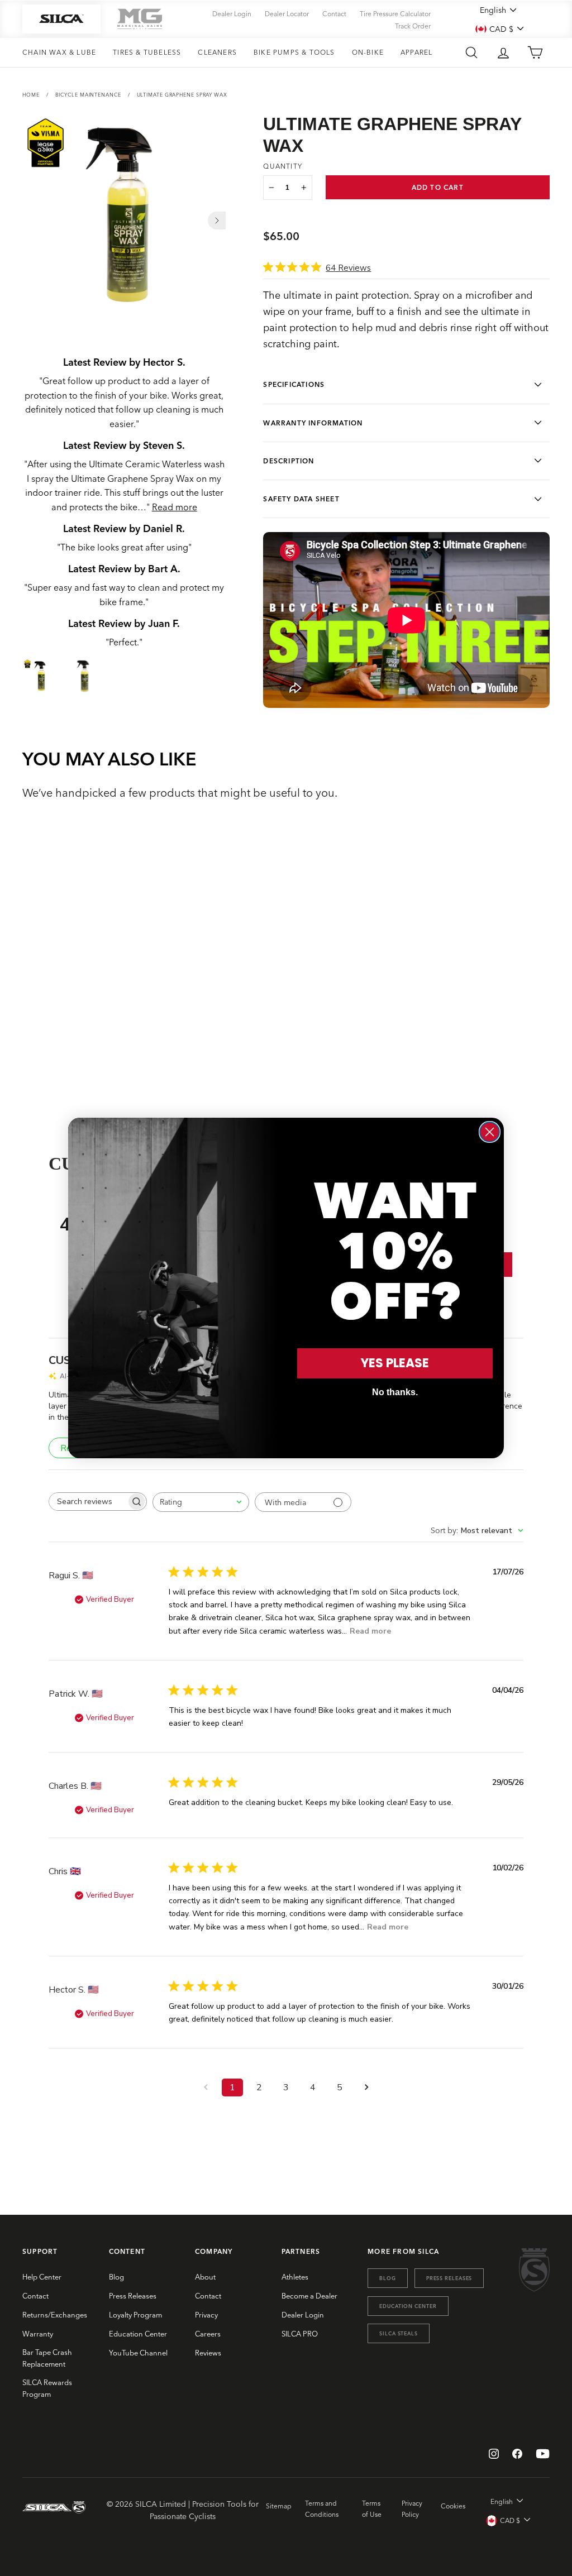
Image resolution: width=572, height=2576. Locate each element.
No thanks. (395, 1392)
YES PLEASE (395, 1363)
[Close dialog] (490, 1132)
